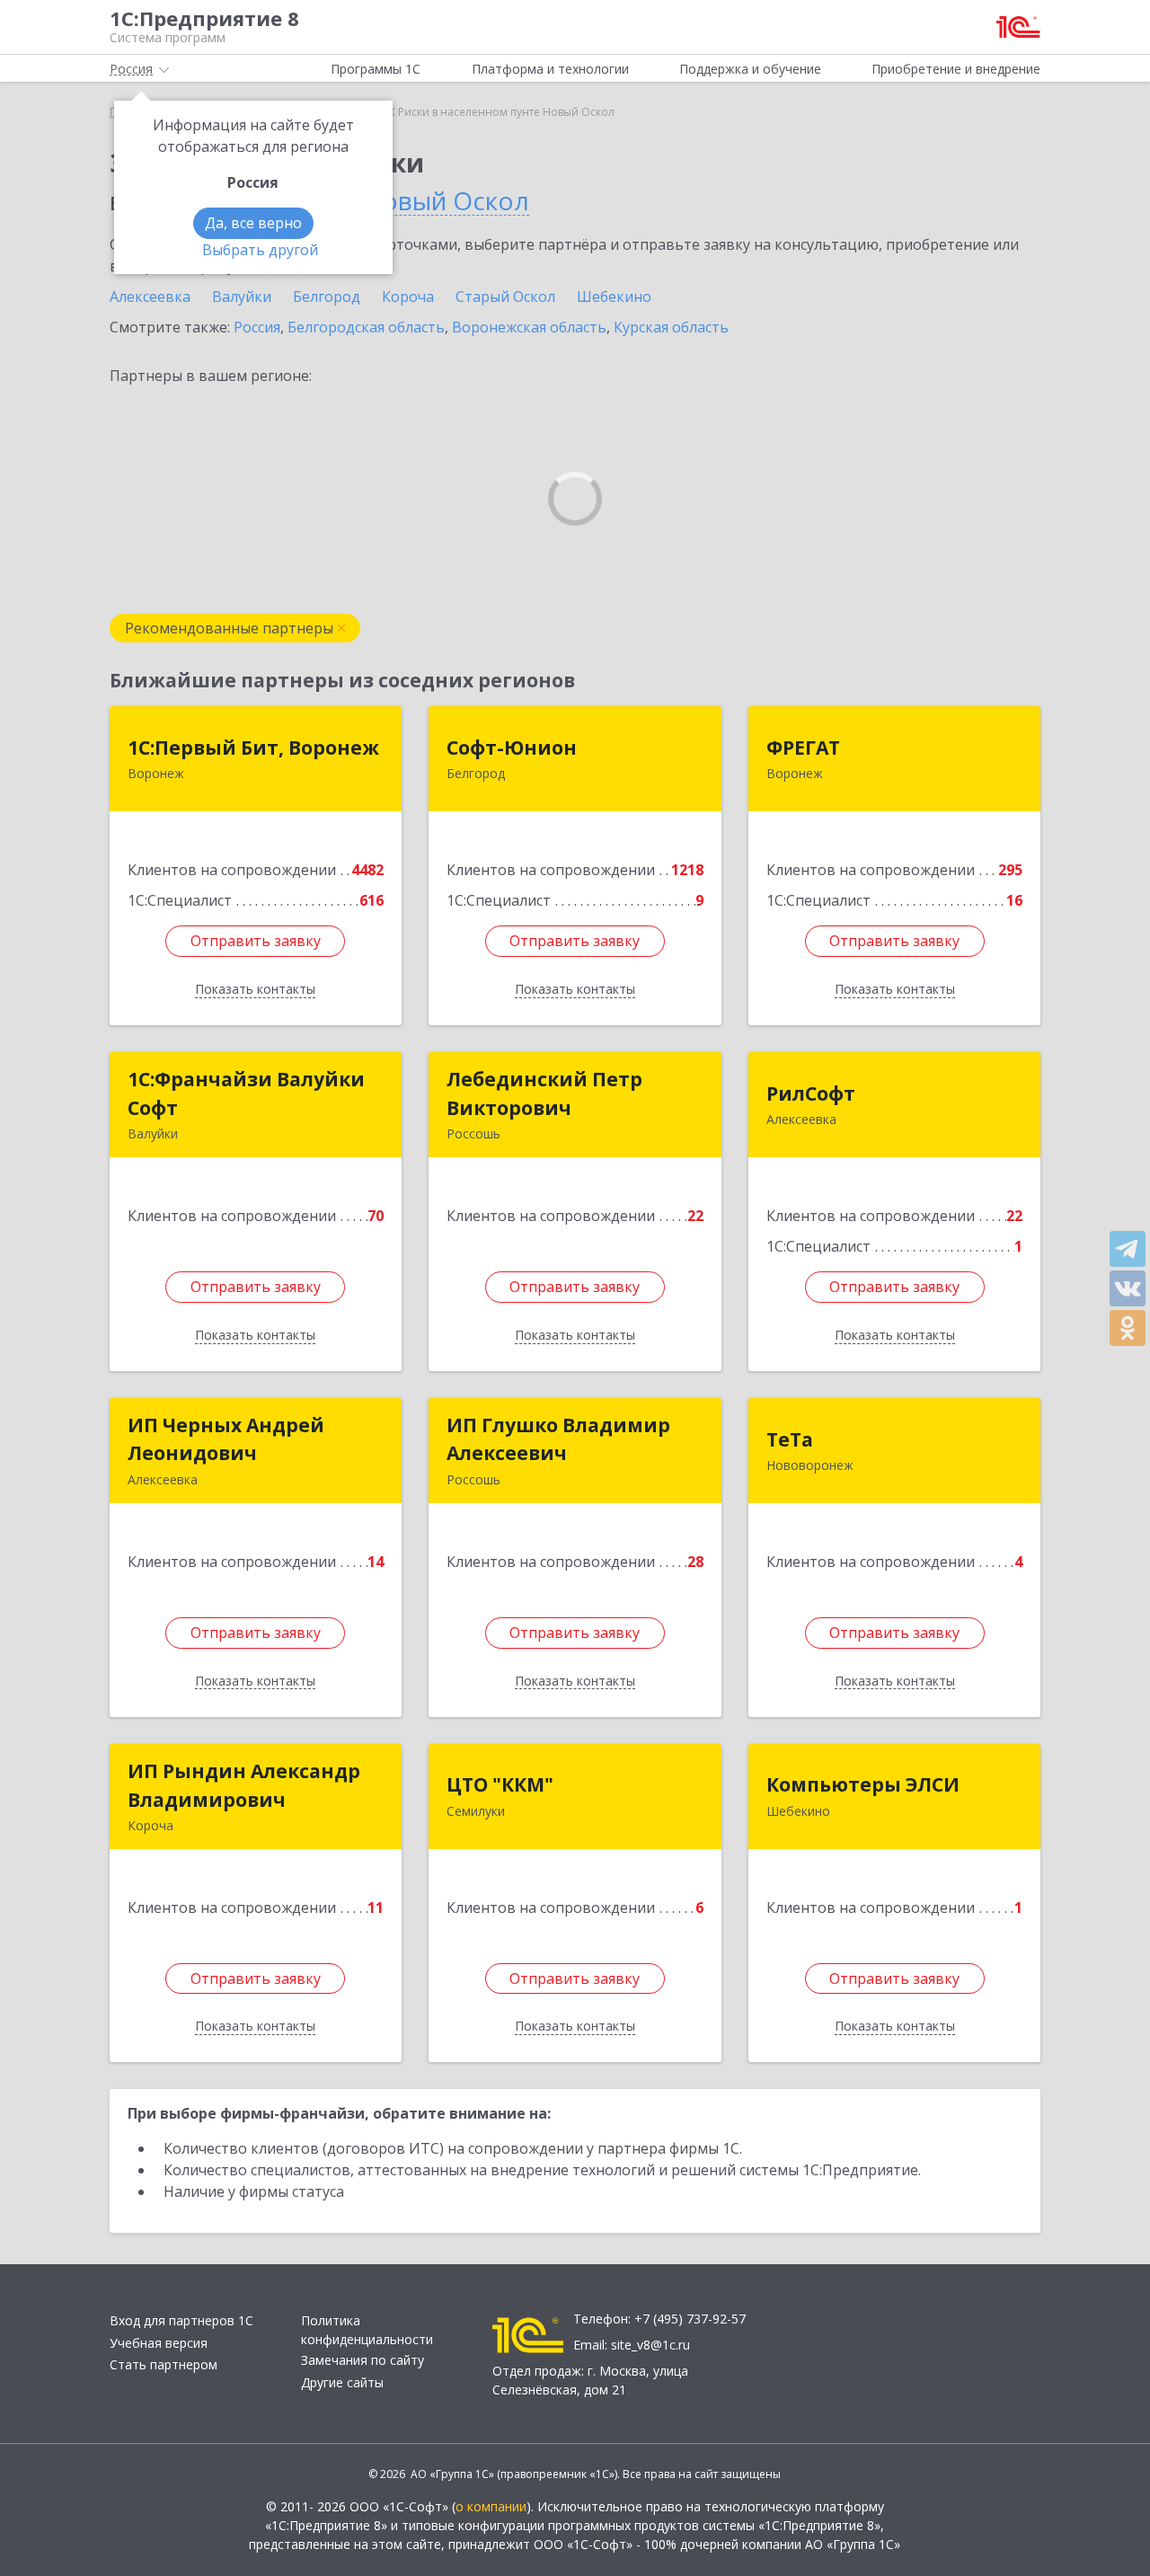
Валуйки (242, 297)
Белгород (327, 297)
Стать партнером (164, 2364)
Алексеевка (150, 297)
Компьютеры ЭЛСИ (863, 1784)
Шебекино (614, 297)
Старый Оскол (505, 297)
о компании (491, 2506)
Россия (257, 327)
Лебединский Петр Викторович (544, 1093)
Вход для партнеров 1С (181, 2320)
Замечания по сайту (363, 2360)
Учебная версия (159, 2343)
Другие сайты (342, 2382)
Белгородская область (366, 327)
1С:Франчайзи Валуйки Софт (246, 1093)
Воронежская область (529, 327)
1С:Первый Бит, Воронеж (253, 748)
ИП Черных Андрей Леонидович (226, 1439)
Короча (408, 297)
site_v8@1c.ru (650, 2345)
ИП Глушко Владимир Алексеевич (558, 1439)
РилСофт (811, 1093)
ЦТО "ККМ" (500, 1784)
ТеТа (790, 1439)
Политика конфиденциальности (367, 2330)
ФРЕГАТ (803, 748)
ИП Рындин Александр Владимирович (244, 1785)
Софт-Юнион (512, 748)
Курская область (671, 327)
